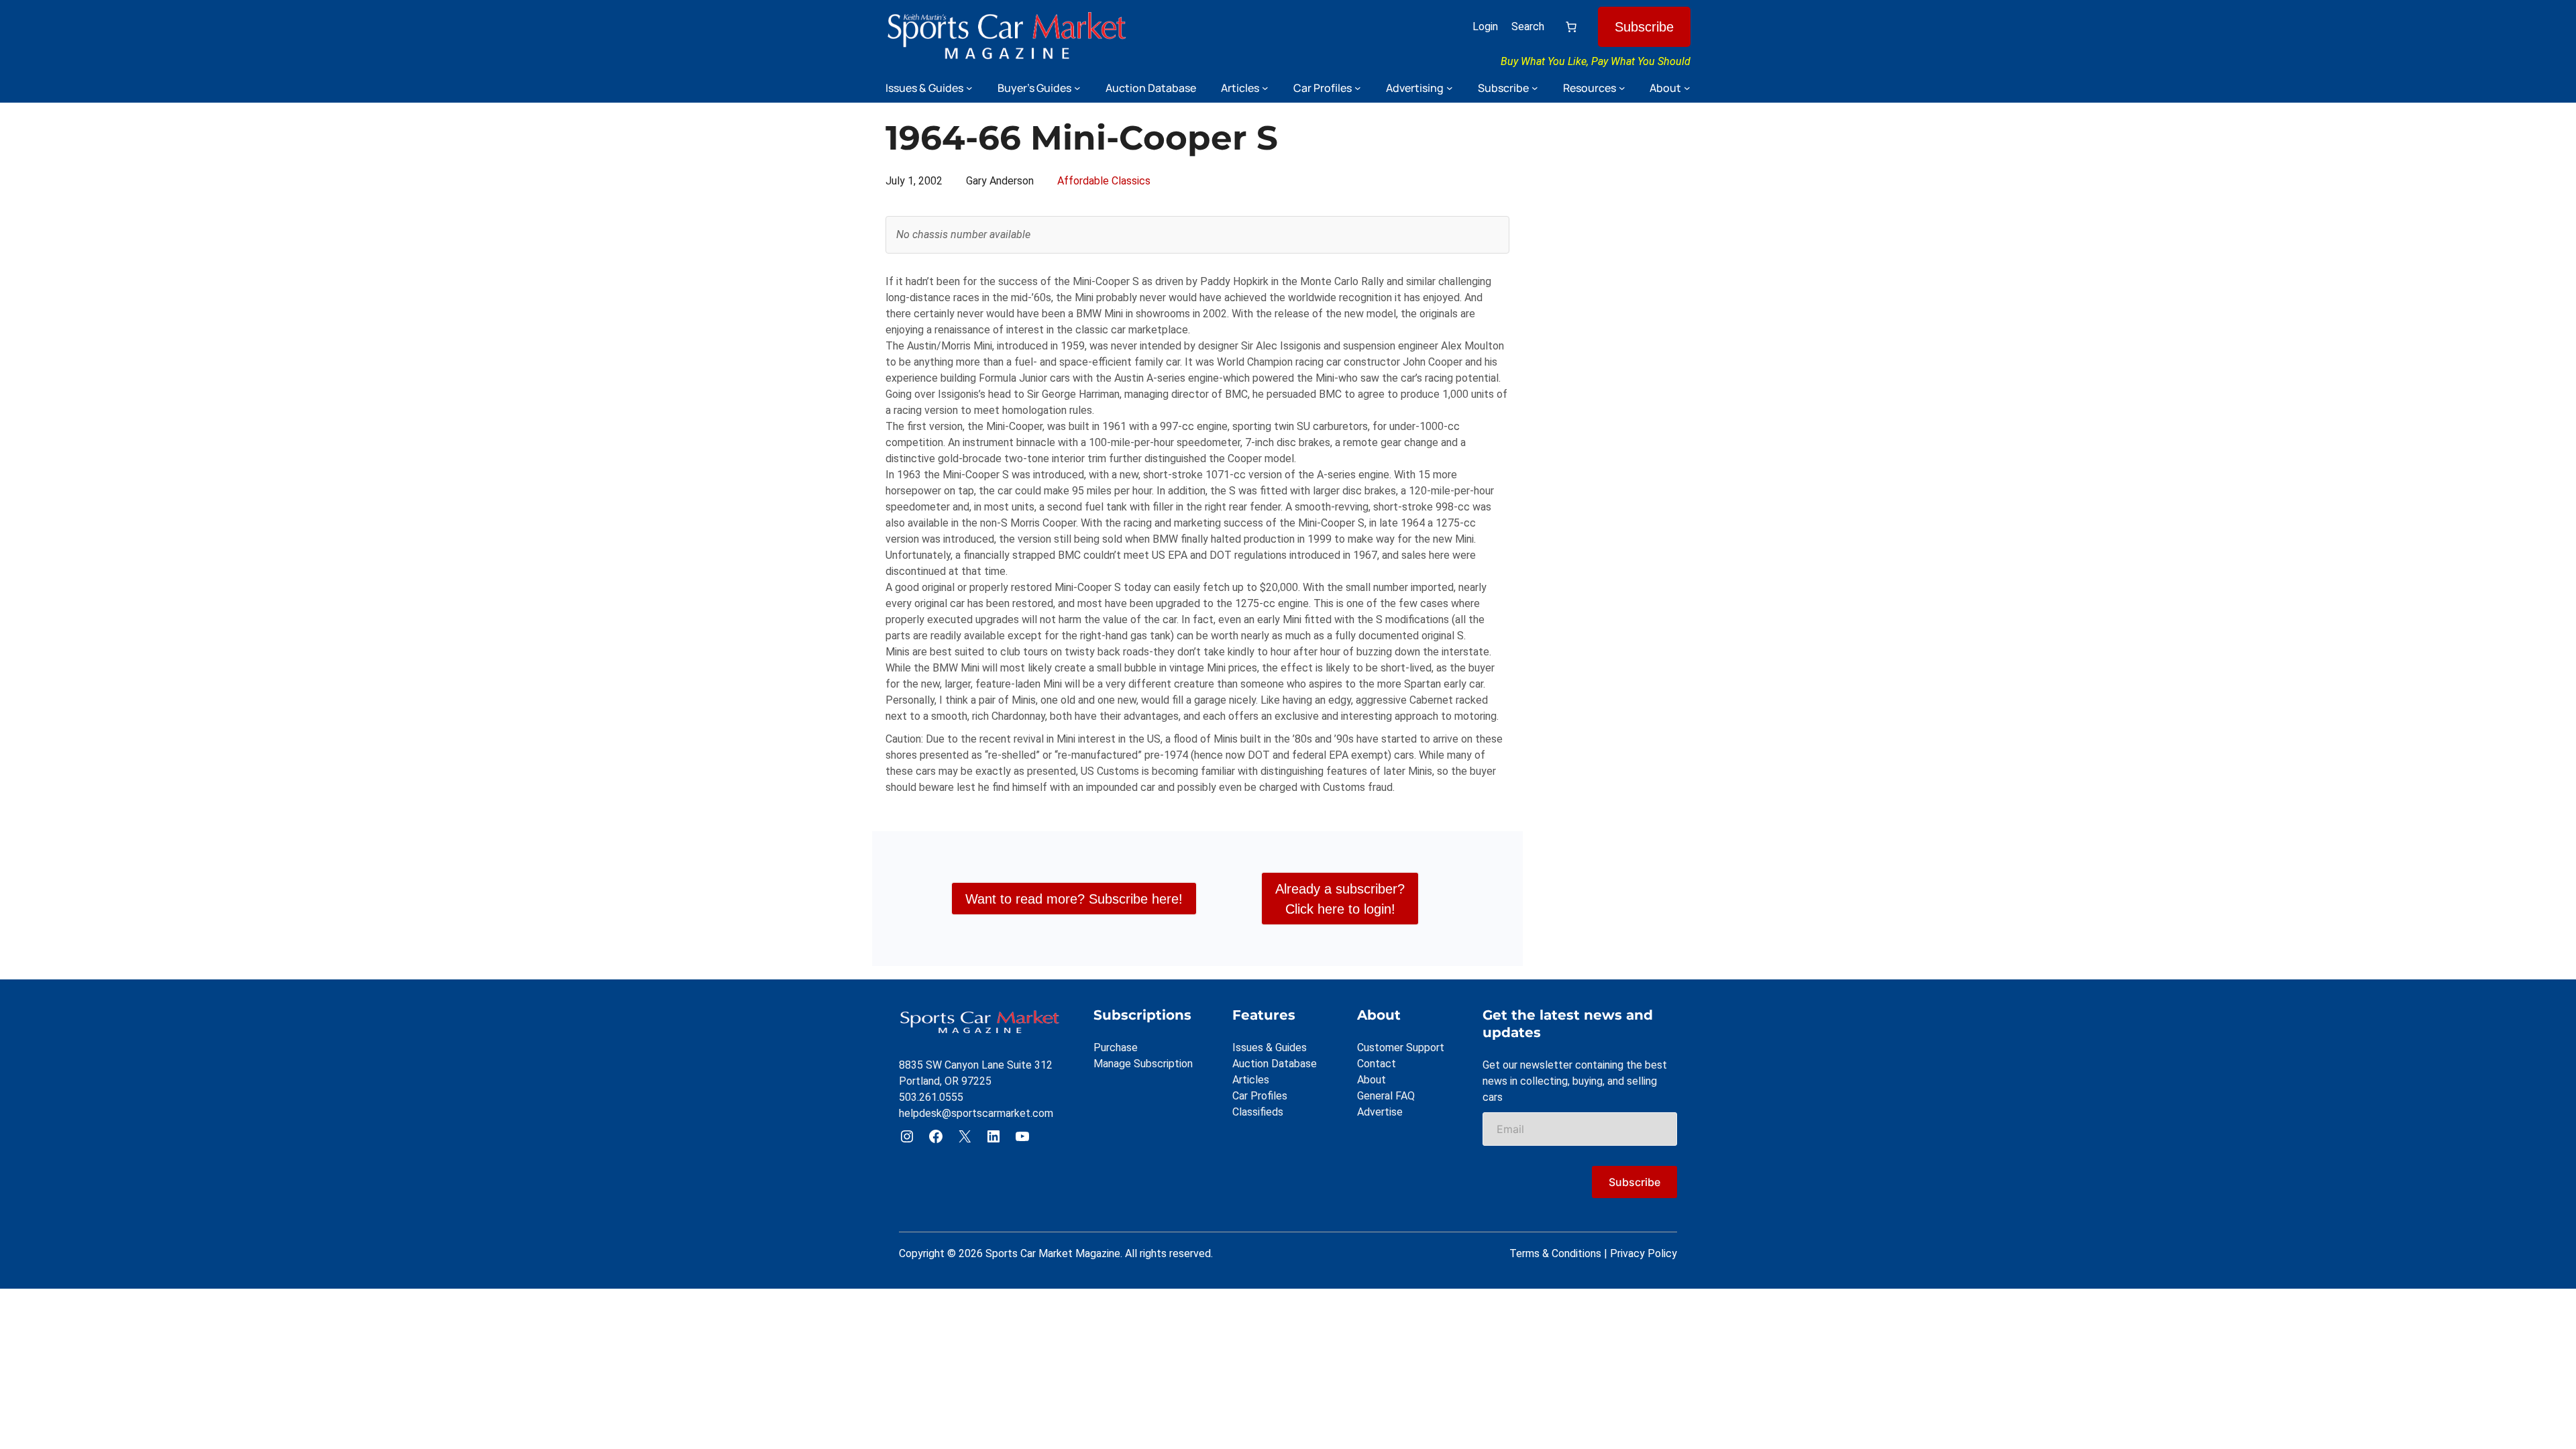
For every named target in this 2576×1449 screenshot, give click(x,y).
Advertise (1380, 1112)
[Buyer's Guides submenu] (1077, 88)
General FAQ (1386, 1096)
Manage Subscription (1143, 1064)
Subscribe (1644, 27)
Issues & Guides (1270, 1048)
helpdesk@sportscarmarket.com (976, 1113)
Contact (1377, 1064)
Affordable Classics (1104, 181)
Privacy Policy (1644, 1253)
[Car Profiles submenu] (1358, 88)
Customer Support (1401, 1048)
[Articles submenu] (1265, 88)
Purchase (1116, 1048)
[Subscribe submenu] (1535, 88)
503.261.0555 (931, 1097)
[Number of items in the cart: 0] (1571, 27)
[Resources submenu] (1622, 88)
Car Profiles (1260, 1096)
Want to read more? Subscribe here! (1074, 899)
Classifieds (1258, 1112)
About (1372, 1080)
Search (1528, 26)
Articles (1251, 1080)
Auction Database (1275, 1064)
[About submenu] (1687, 88)
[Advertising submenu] (1450, 88)
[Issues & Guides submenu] (969, 88)
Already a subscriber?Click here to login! (1340, 899)
